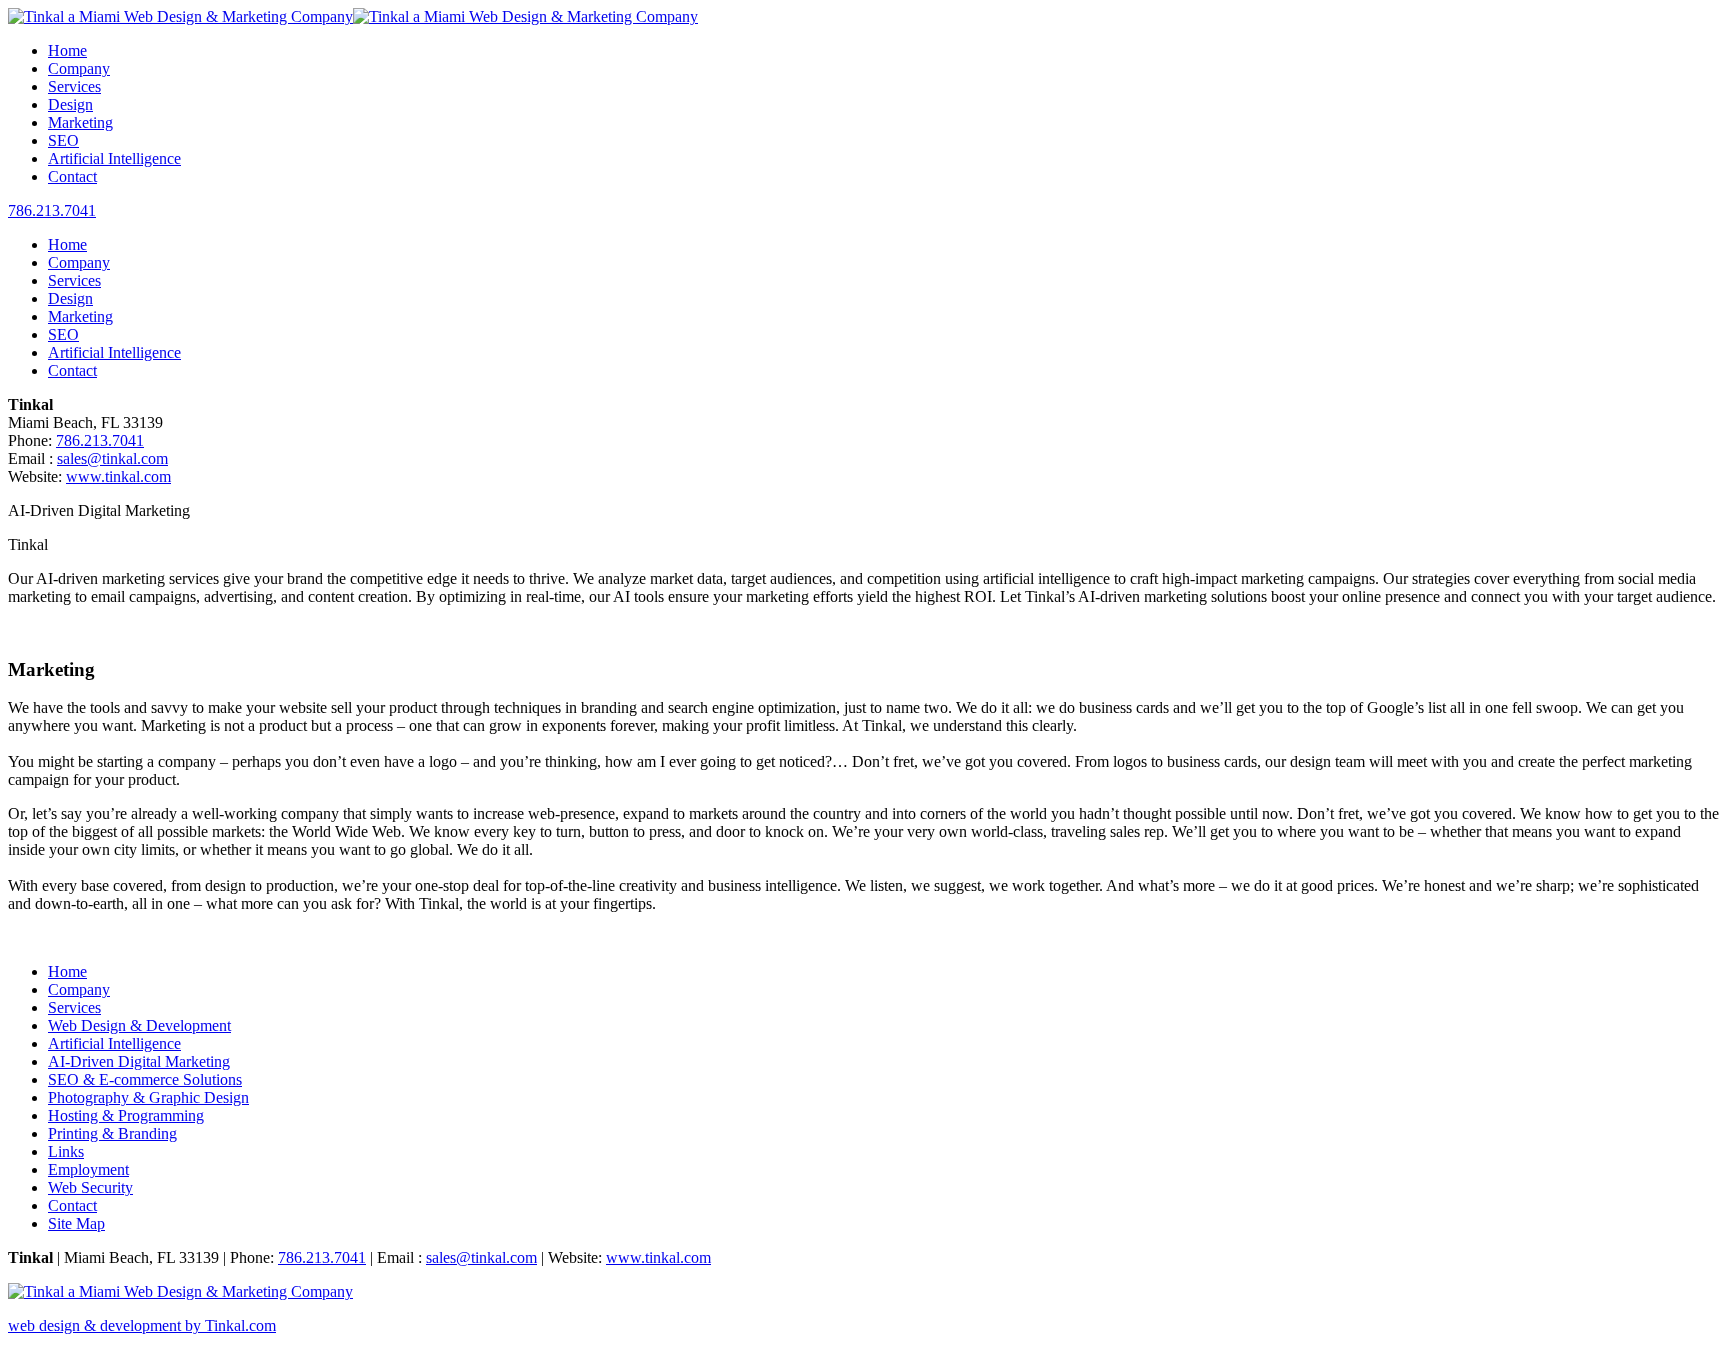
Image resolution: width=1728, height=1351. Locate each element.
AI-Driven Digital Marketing (139, 1061)
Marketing (80, 122)
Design (70, 104)
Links (66, 1151)
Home (67, 50)
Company (79, 68)
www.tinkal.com (118, 476)
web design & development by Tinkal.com (142, 1325)
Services (74, 86)
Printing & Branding (112, 1133)
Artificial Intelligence (114, 158)
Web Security (90, 1187)
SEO (63, 140)
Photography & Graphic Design (148, 1097)
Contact (72, 176)
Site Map (76, 1223)
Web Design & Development (139, 1025)
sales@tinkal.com (112, 458)
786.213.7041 (52, 210)
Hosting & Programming (126, 1115)
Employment (88, 1169)
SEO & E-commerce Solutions (145, 1079)
